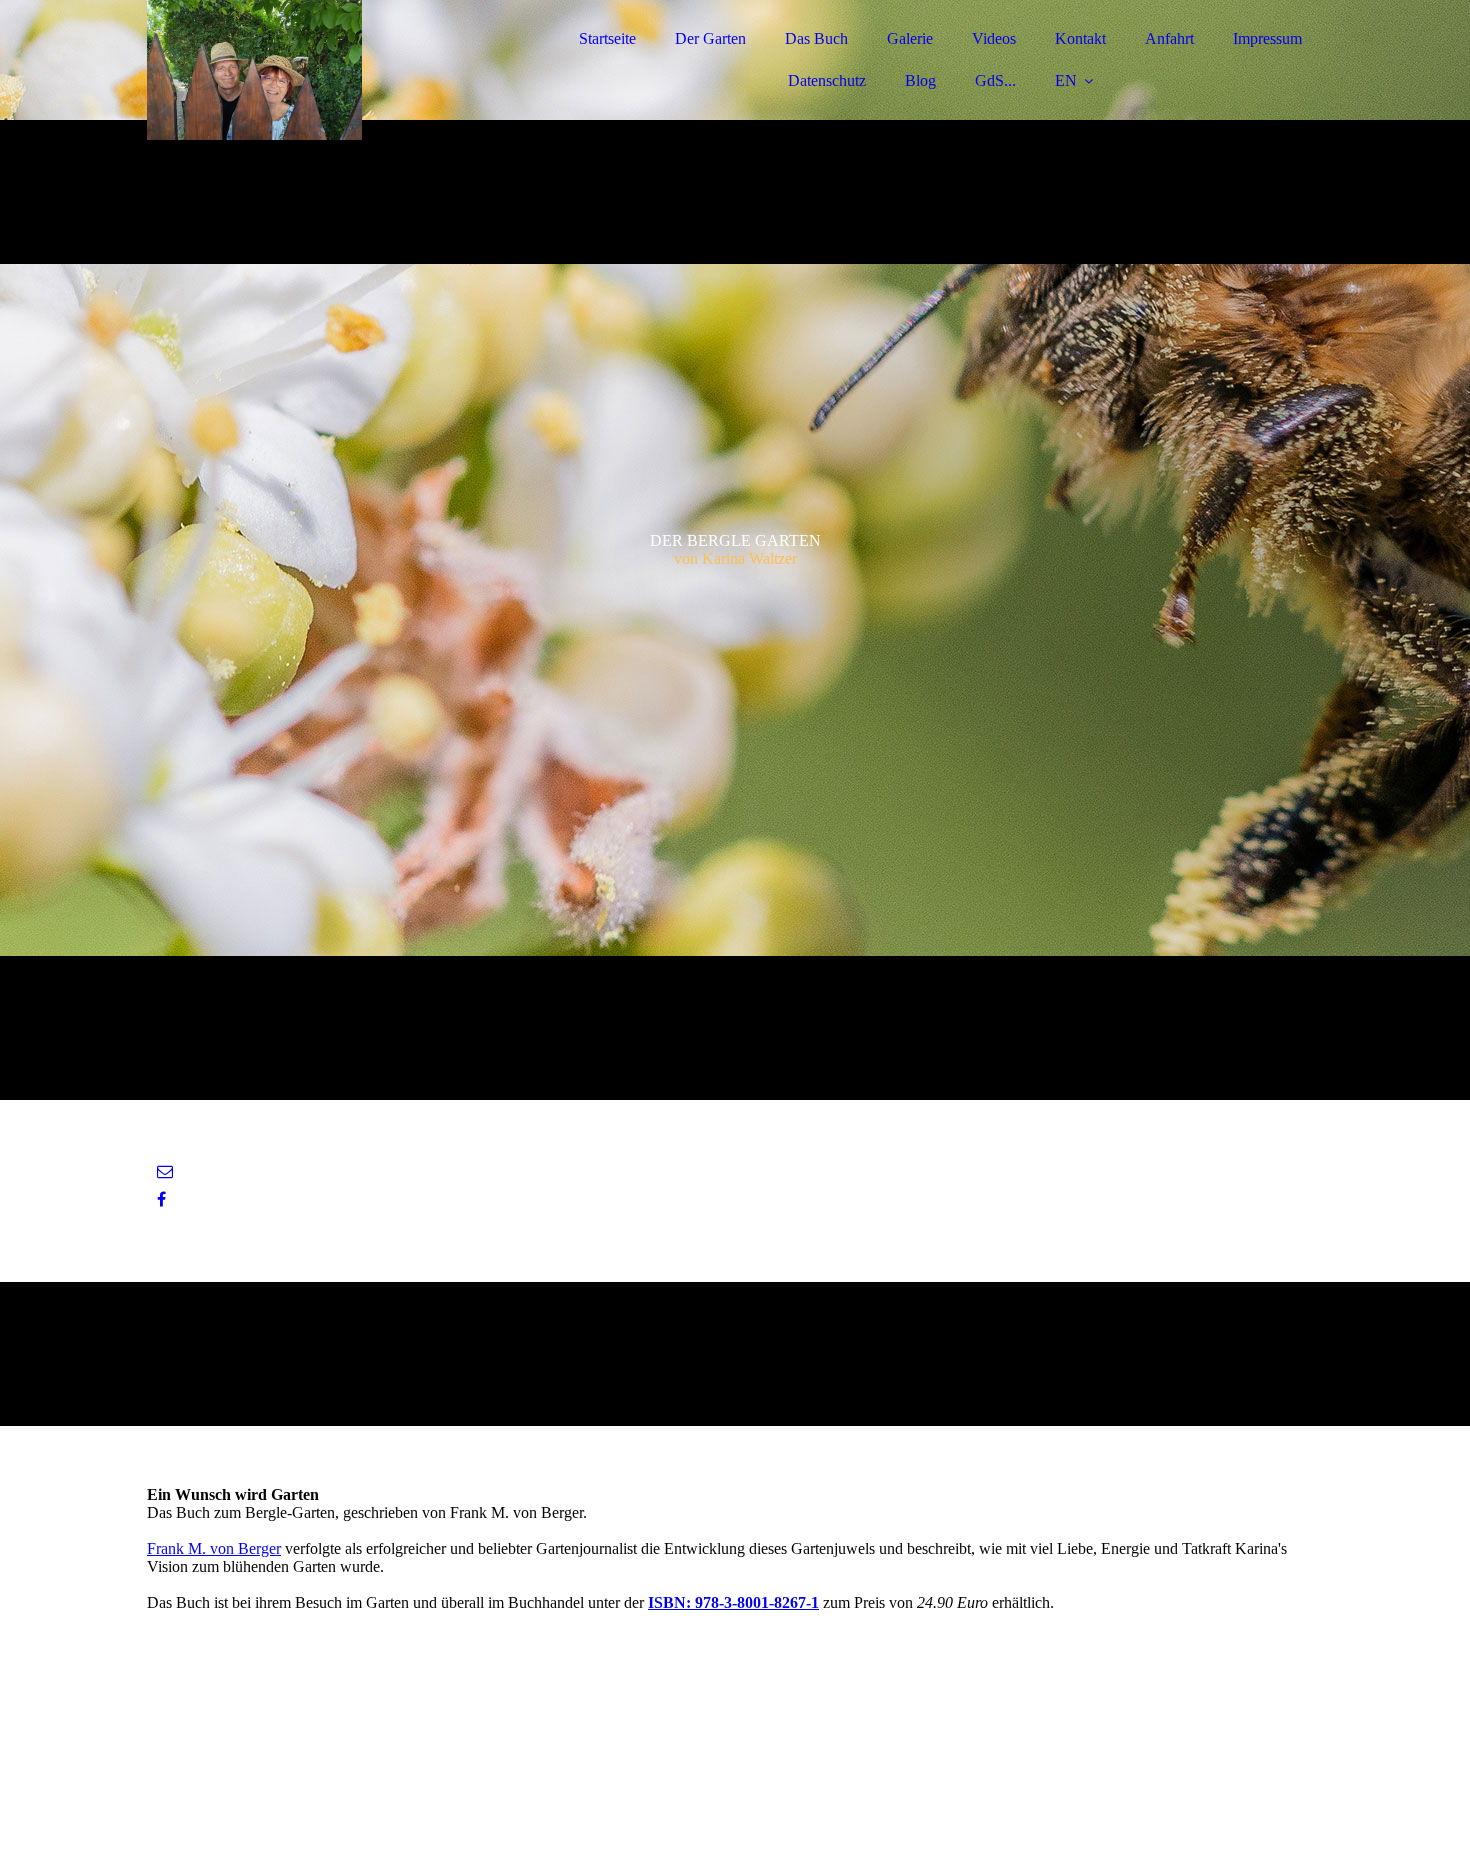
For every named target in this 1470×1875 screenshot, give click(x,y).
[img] (322, 70)
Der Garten (710, 38)
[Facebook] (161, 1199)
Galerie (910, 38)
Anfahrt (1169, 38)
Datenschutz (827, 80)
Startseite (607, 38)
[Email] (165, 1171)
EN (1066, 80)
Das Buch (816, 38)
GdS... (995, 80)
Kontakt (1080, 38)
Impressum (1267, 38)
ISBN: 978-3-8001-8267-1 (733, 1602)
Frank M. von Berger (214, 1548)
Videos (994, 38)
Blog (920, 80)
